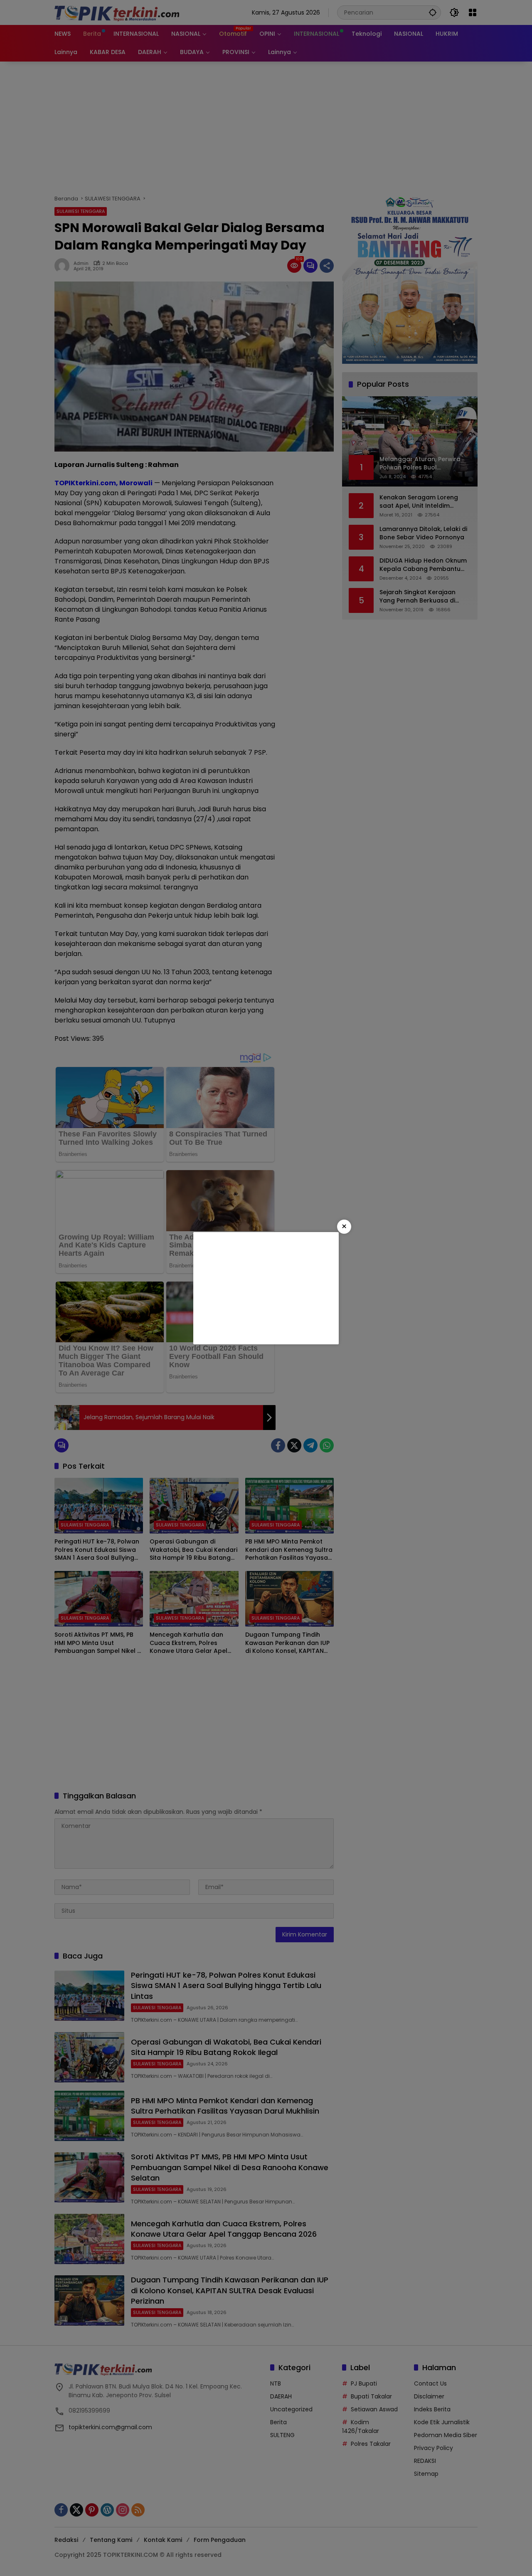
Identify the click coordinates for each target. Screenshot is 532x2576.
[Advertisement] (266, 1288)
